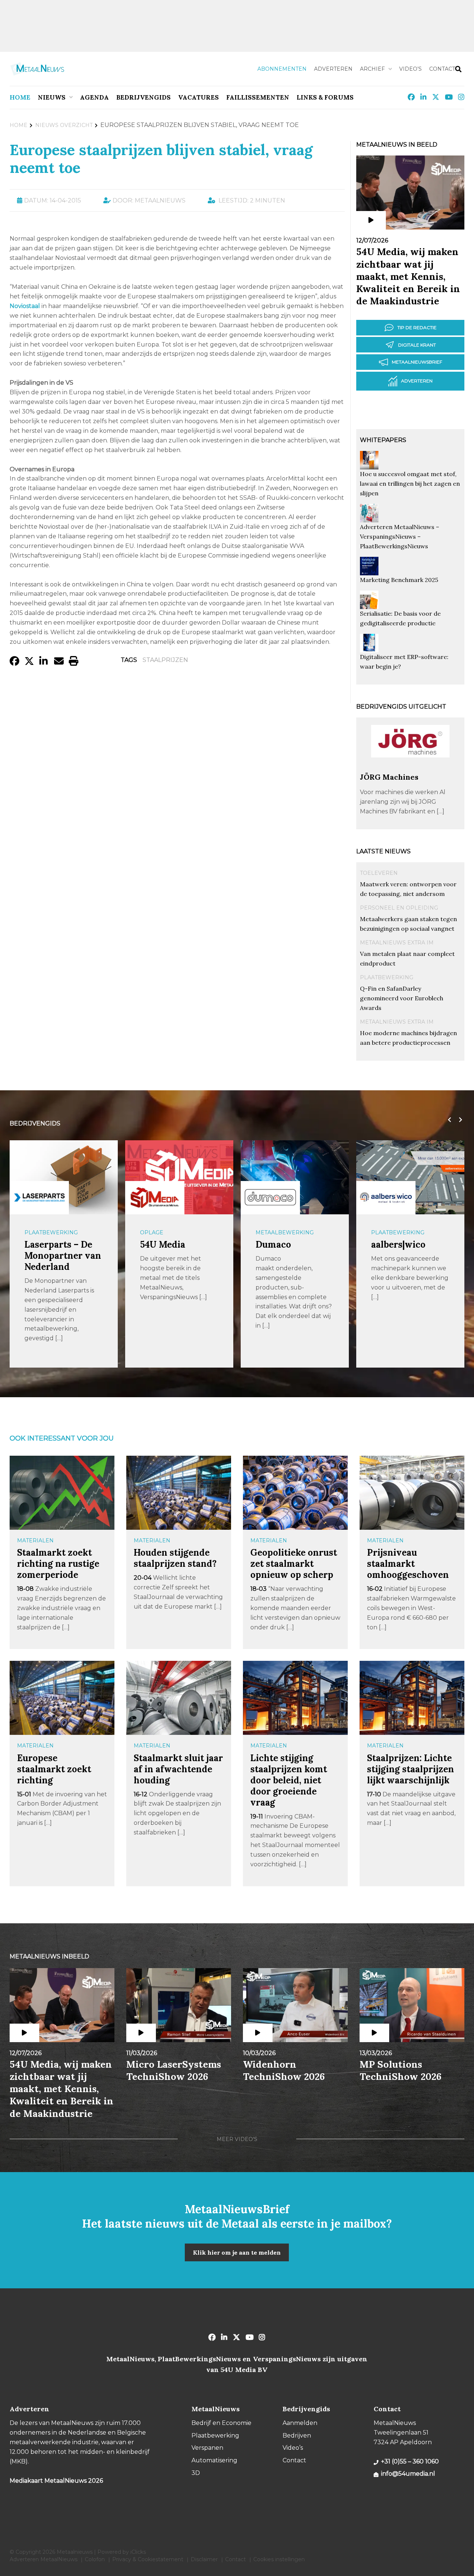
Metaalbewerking (169, 1232)
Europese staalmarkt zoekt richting (54, 1769)
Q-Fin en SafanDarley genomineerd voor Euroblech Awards (402, 998)
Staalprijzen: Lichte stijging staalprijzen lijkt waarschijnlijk (410, 1769)
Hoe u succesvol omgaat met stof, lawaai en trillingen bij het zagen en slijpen (410, 484)
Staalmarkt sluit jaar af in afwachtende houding (178, 1769)
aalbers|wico (283, 1244)
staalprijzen (165, 660)
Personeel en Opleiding (399, 908)
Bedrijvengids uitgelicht (401, 707)
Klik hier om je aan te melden (237, 2252)
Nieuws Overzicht (64, 125)
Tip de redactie (417, 327)
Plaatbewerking (387, 977)
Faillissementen (258, 97)
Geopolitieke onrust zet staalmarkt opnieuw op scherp (294, 1564)
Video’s (410, 69)
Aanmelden (300, 2423)
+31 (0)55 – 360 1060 (410, 2461)
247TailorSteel (402, 1244)
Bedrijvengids (143, 97)
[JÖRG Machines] (410, 769)
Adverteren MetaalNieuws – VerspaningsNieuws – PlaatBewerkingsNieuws (400, 536)
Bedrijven (297, 2436)
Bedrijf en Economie (221, 2423)
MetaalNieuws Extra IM (397, 943)
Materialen (35, 1540)
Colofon (95, 2559)
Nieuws (52, 97)
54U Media (47, 1244)
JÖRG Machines (389, 777)
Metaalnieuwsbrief (417, 362)
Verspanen (207, 2448)
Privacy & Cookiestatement (148, 2559)
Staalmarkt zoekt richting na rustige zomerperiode (58, 1564)
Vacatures (198, 97)
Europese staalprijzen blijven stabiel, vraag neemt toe (161, 159)
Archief (372, 69)
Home (20, 97)
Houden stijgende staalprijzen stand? (175, 1558)
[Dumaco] (155, 1197)
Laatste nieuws (383, 851)
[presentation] (448, 1120)
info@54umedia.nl (408, 2474)
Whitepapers (383, 440)
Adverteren (333, 69)
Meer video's (237, 2139)
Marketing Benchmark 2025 (399, 580)
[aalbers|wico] (270, 1197)
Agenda (94, 97)
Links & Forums (325, 97)
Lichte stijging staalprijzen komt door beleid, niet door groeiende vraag (289, 1780)
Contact (442, 69)
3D (196, 2473)
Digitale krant (417, 345)
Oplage (36, 1232)
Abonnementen (282, 69)
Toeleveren (379, 873)
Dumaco (158, 1244)
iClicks (138, 2552)
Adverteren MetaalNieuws (44, 2559)
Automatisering (214, 2460)
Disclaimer (204, 2559)
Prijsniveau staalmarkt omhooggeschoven (408, 1564)
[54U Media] (39, 1197)
